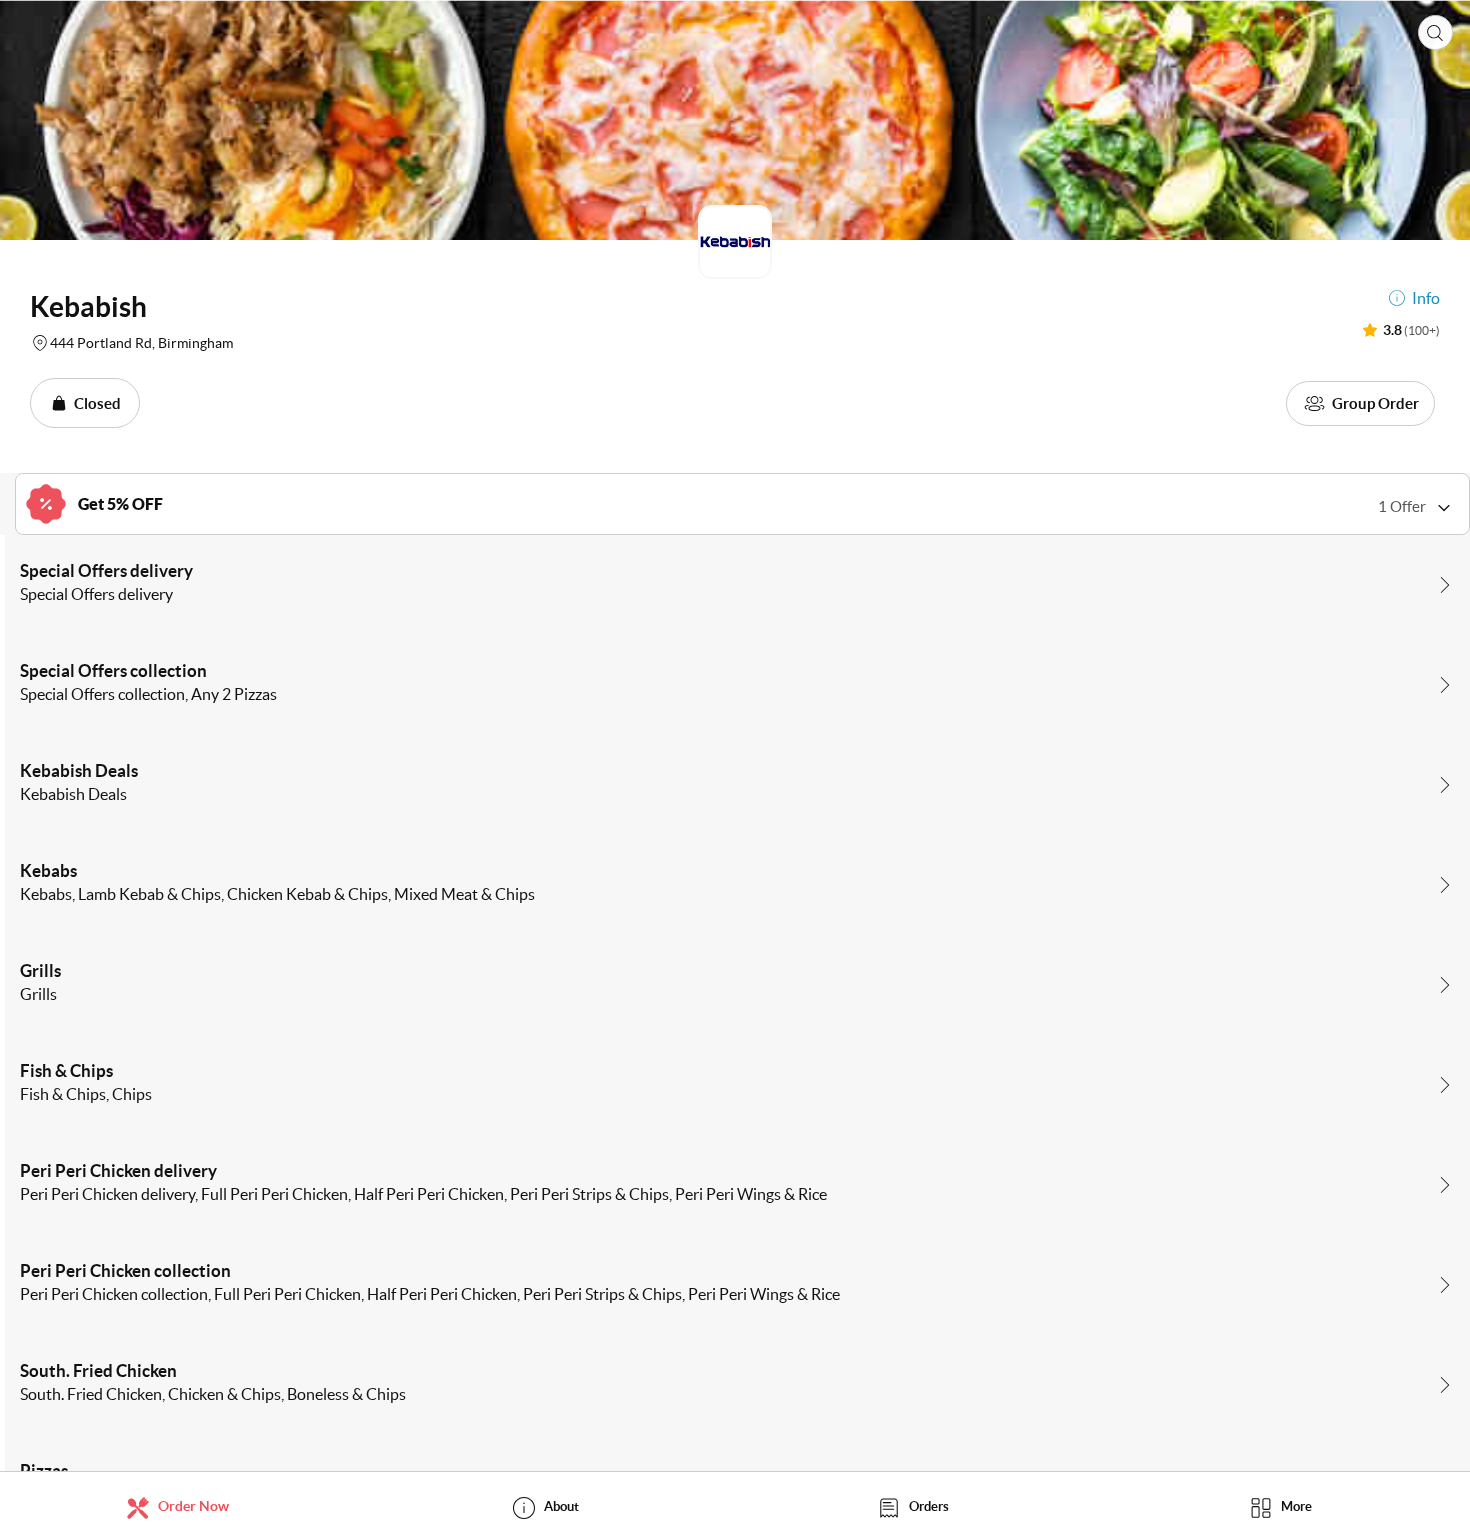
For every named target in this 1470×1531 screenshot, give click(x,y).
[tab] (184, 1506)
